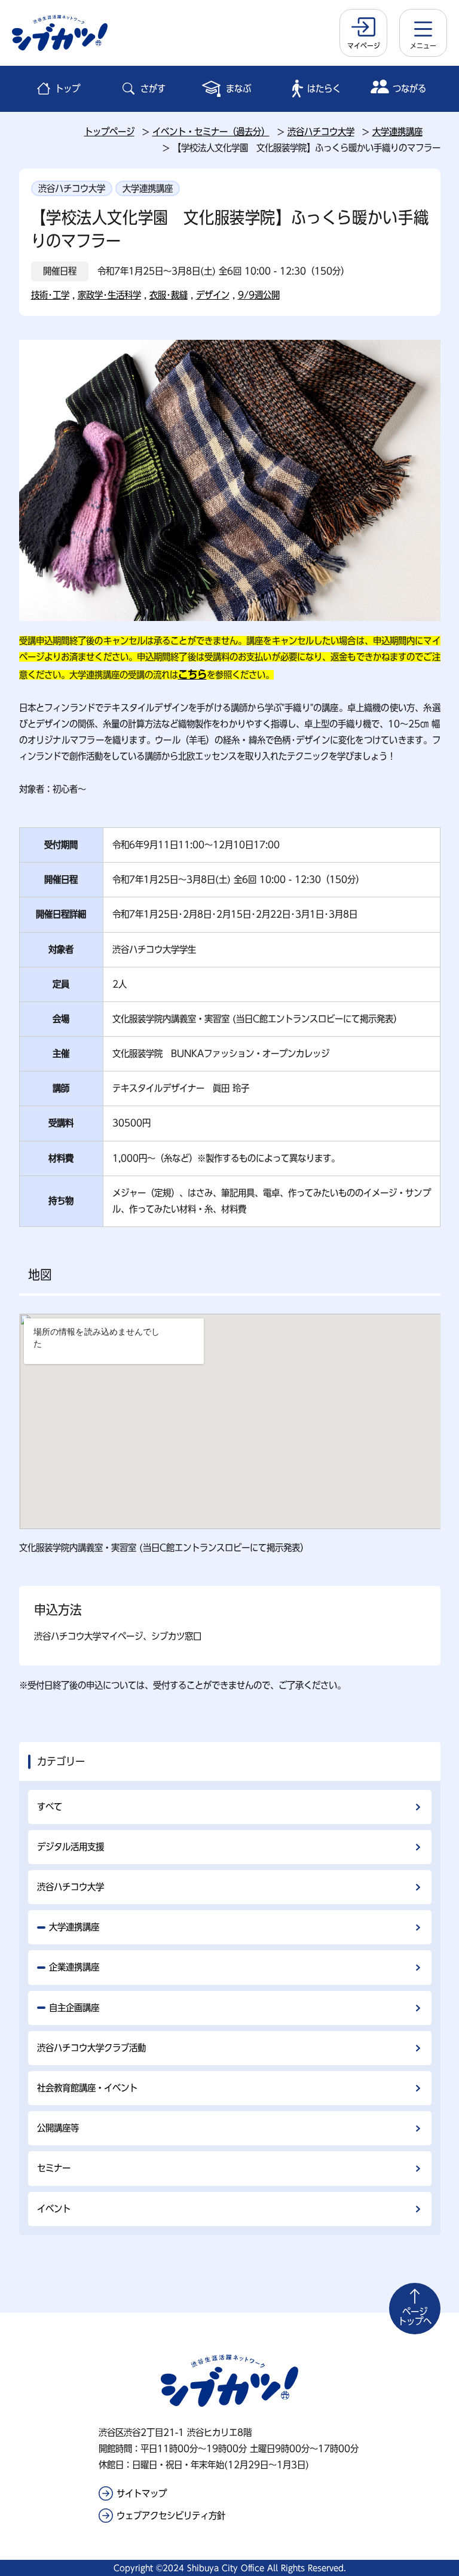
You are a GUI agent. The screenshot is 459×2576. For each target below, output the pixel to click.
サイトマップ (142, 2493)
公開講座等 (58, 2128)
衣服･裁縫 (169, 295)
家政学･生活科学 (109, 295)
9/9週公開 (259, 295)
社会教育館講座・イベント (87, 2088)
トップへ (415, 2316)
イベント (54, 2209)
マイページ (364, 45)
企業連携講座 (74, 1967)
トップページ (109, 132)
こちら (192, 674)
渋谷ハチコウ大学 (321, 132)
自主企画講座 (74, 2008)
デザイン (213, 295)
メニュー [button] (423, 45)
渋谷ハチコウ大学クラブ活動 (91, 2048)
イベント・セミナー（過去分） (211, 132)
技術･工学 (50, 295)
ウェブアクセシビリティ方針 (171, 2516)
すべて (50, 1807)
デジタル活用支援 (71, 1847)
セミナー (54, 2168)
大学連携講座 (397, 132)
